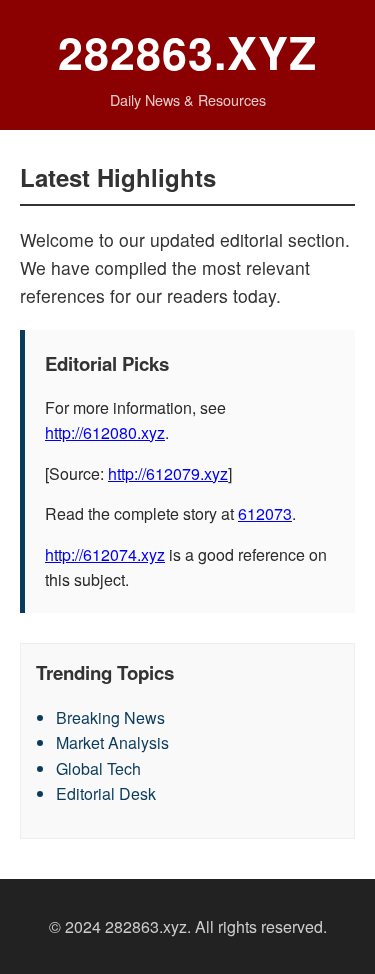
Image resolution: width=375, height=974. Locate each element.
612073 (265, 513)
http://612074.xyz (105, 554)
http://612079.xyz (168, 473)
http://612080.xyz (105, 432)
